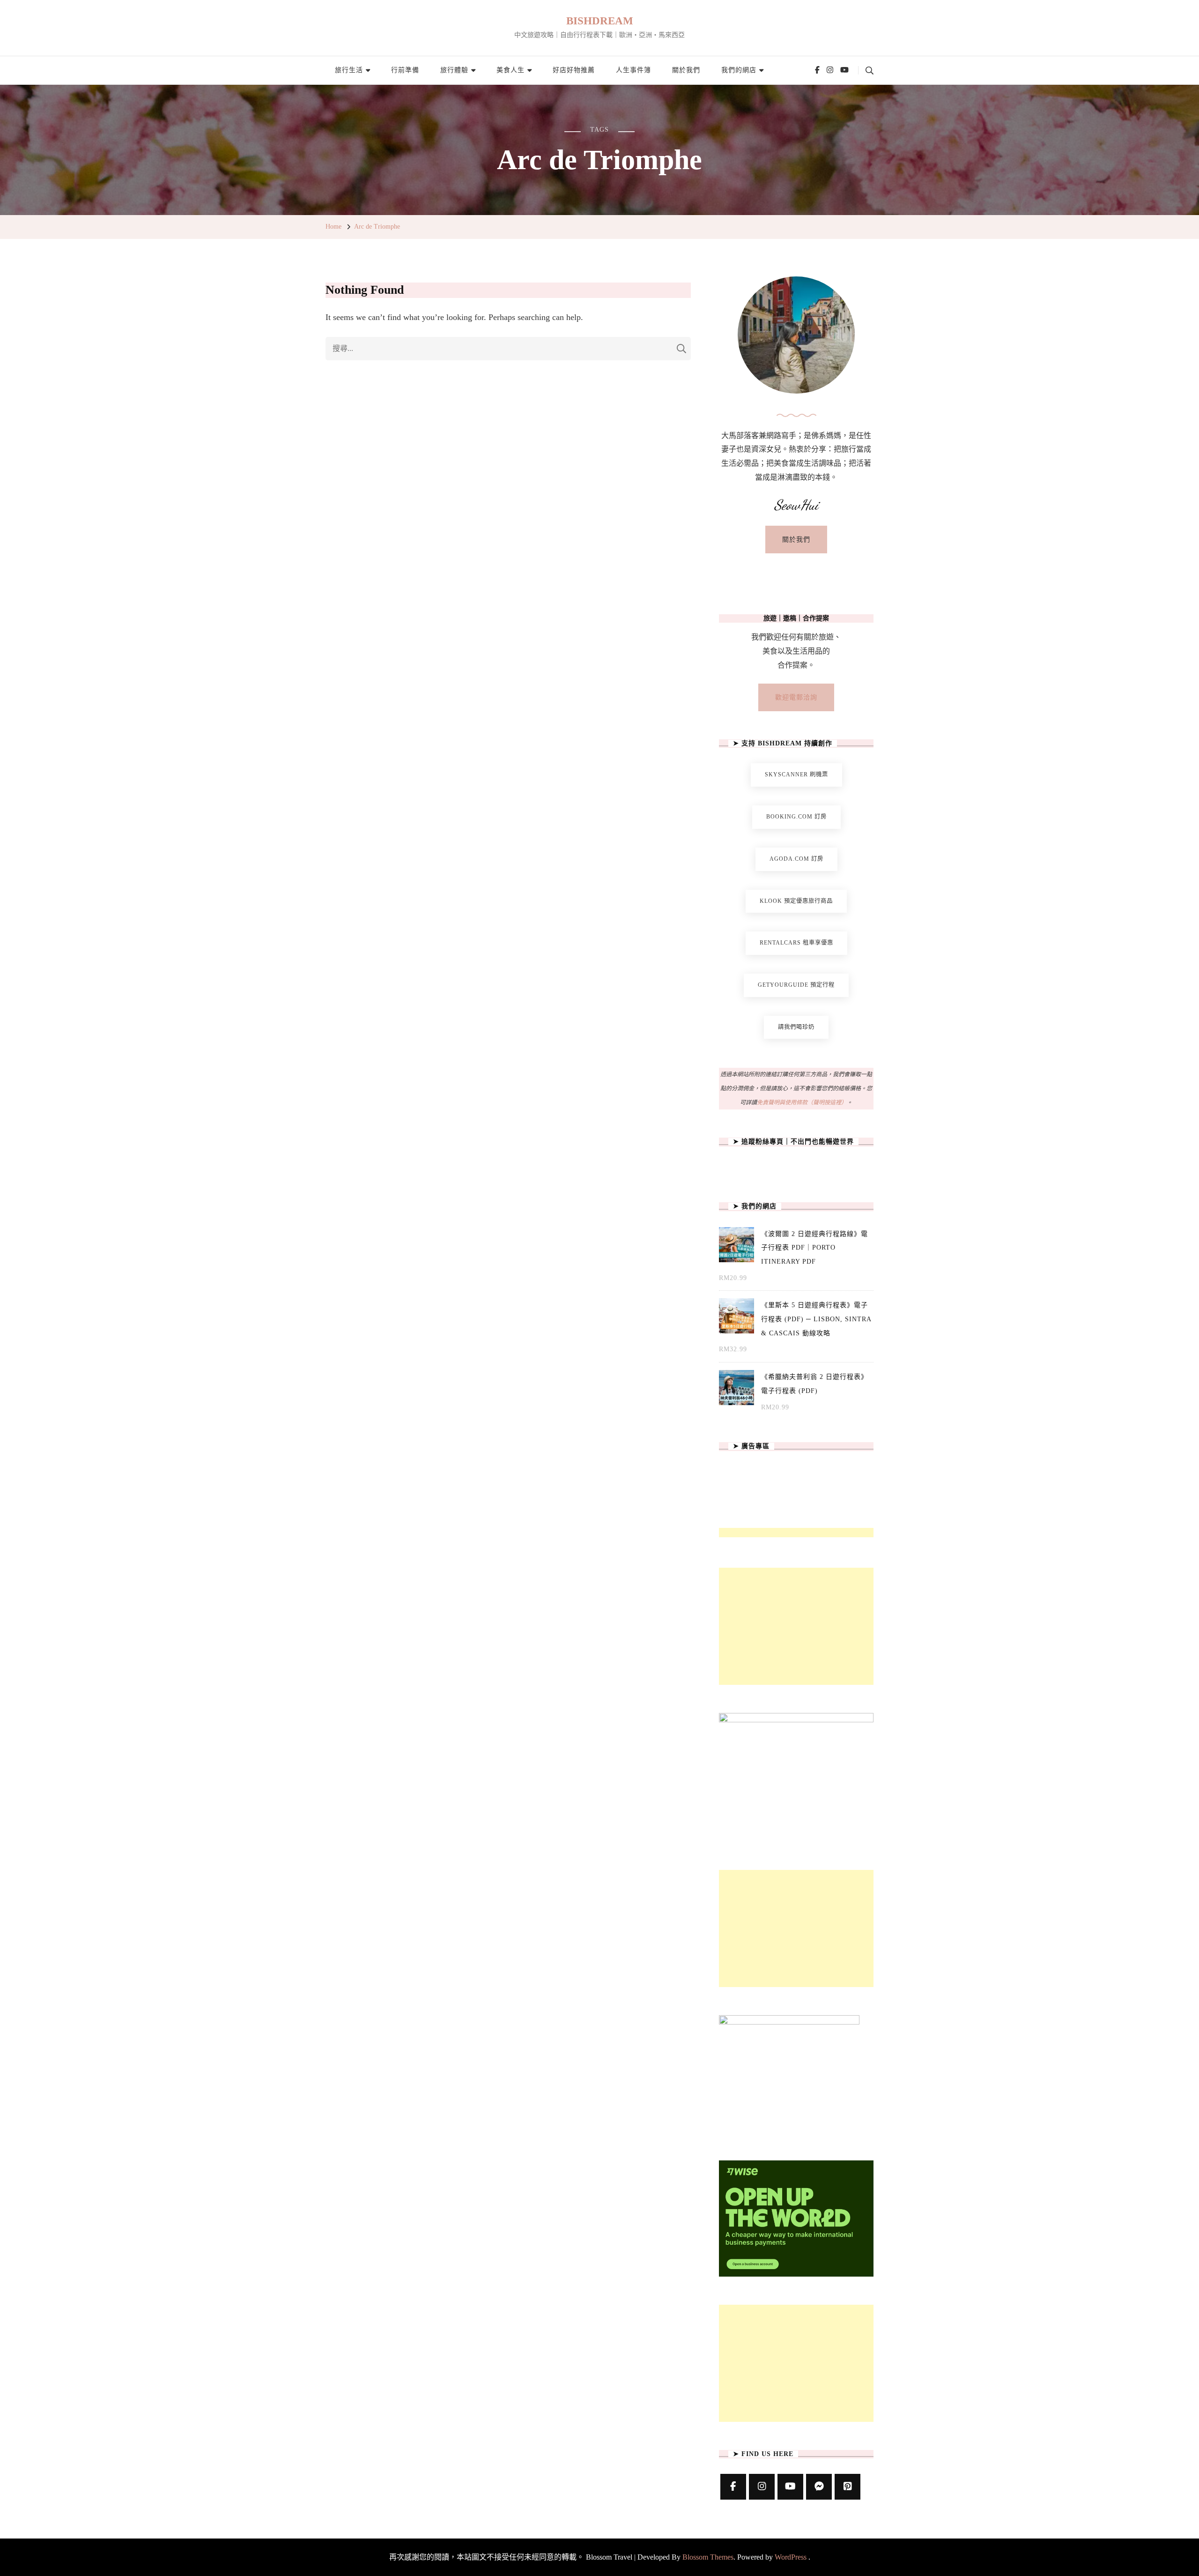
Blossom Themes (708, 2557)
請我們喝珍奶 (796, 1027)
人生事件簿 (633, 70)
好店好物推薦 (574, 70)
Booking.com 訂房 (796, 817)
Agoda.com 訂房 (796, 859)
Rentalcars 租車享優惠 (796, 943)
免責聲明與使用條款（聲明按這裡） (802, 1102)
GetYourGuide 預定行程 (796, 985)
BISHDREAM (600, 21)
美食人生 (511, 70)
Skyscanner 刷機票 (796, 774)
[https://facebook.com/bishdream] (733, 2487)
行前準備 (405, 70)
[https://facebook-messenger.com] (819, 2487)
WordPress (791, 2557)
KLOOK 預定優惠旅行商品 (796, 901)
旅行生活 (349, 70)
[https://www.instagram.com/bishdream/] (762, 2487)
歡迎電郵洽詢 (796, 697)
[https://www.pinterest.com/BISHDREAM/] (847, 2487)
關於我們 (686, 70)
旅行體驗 (454, 70)
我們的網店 (739, 70)
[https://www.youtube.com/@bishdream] (790, 2487)
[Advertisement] (796, 1626)
